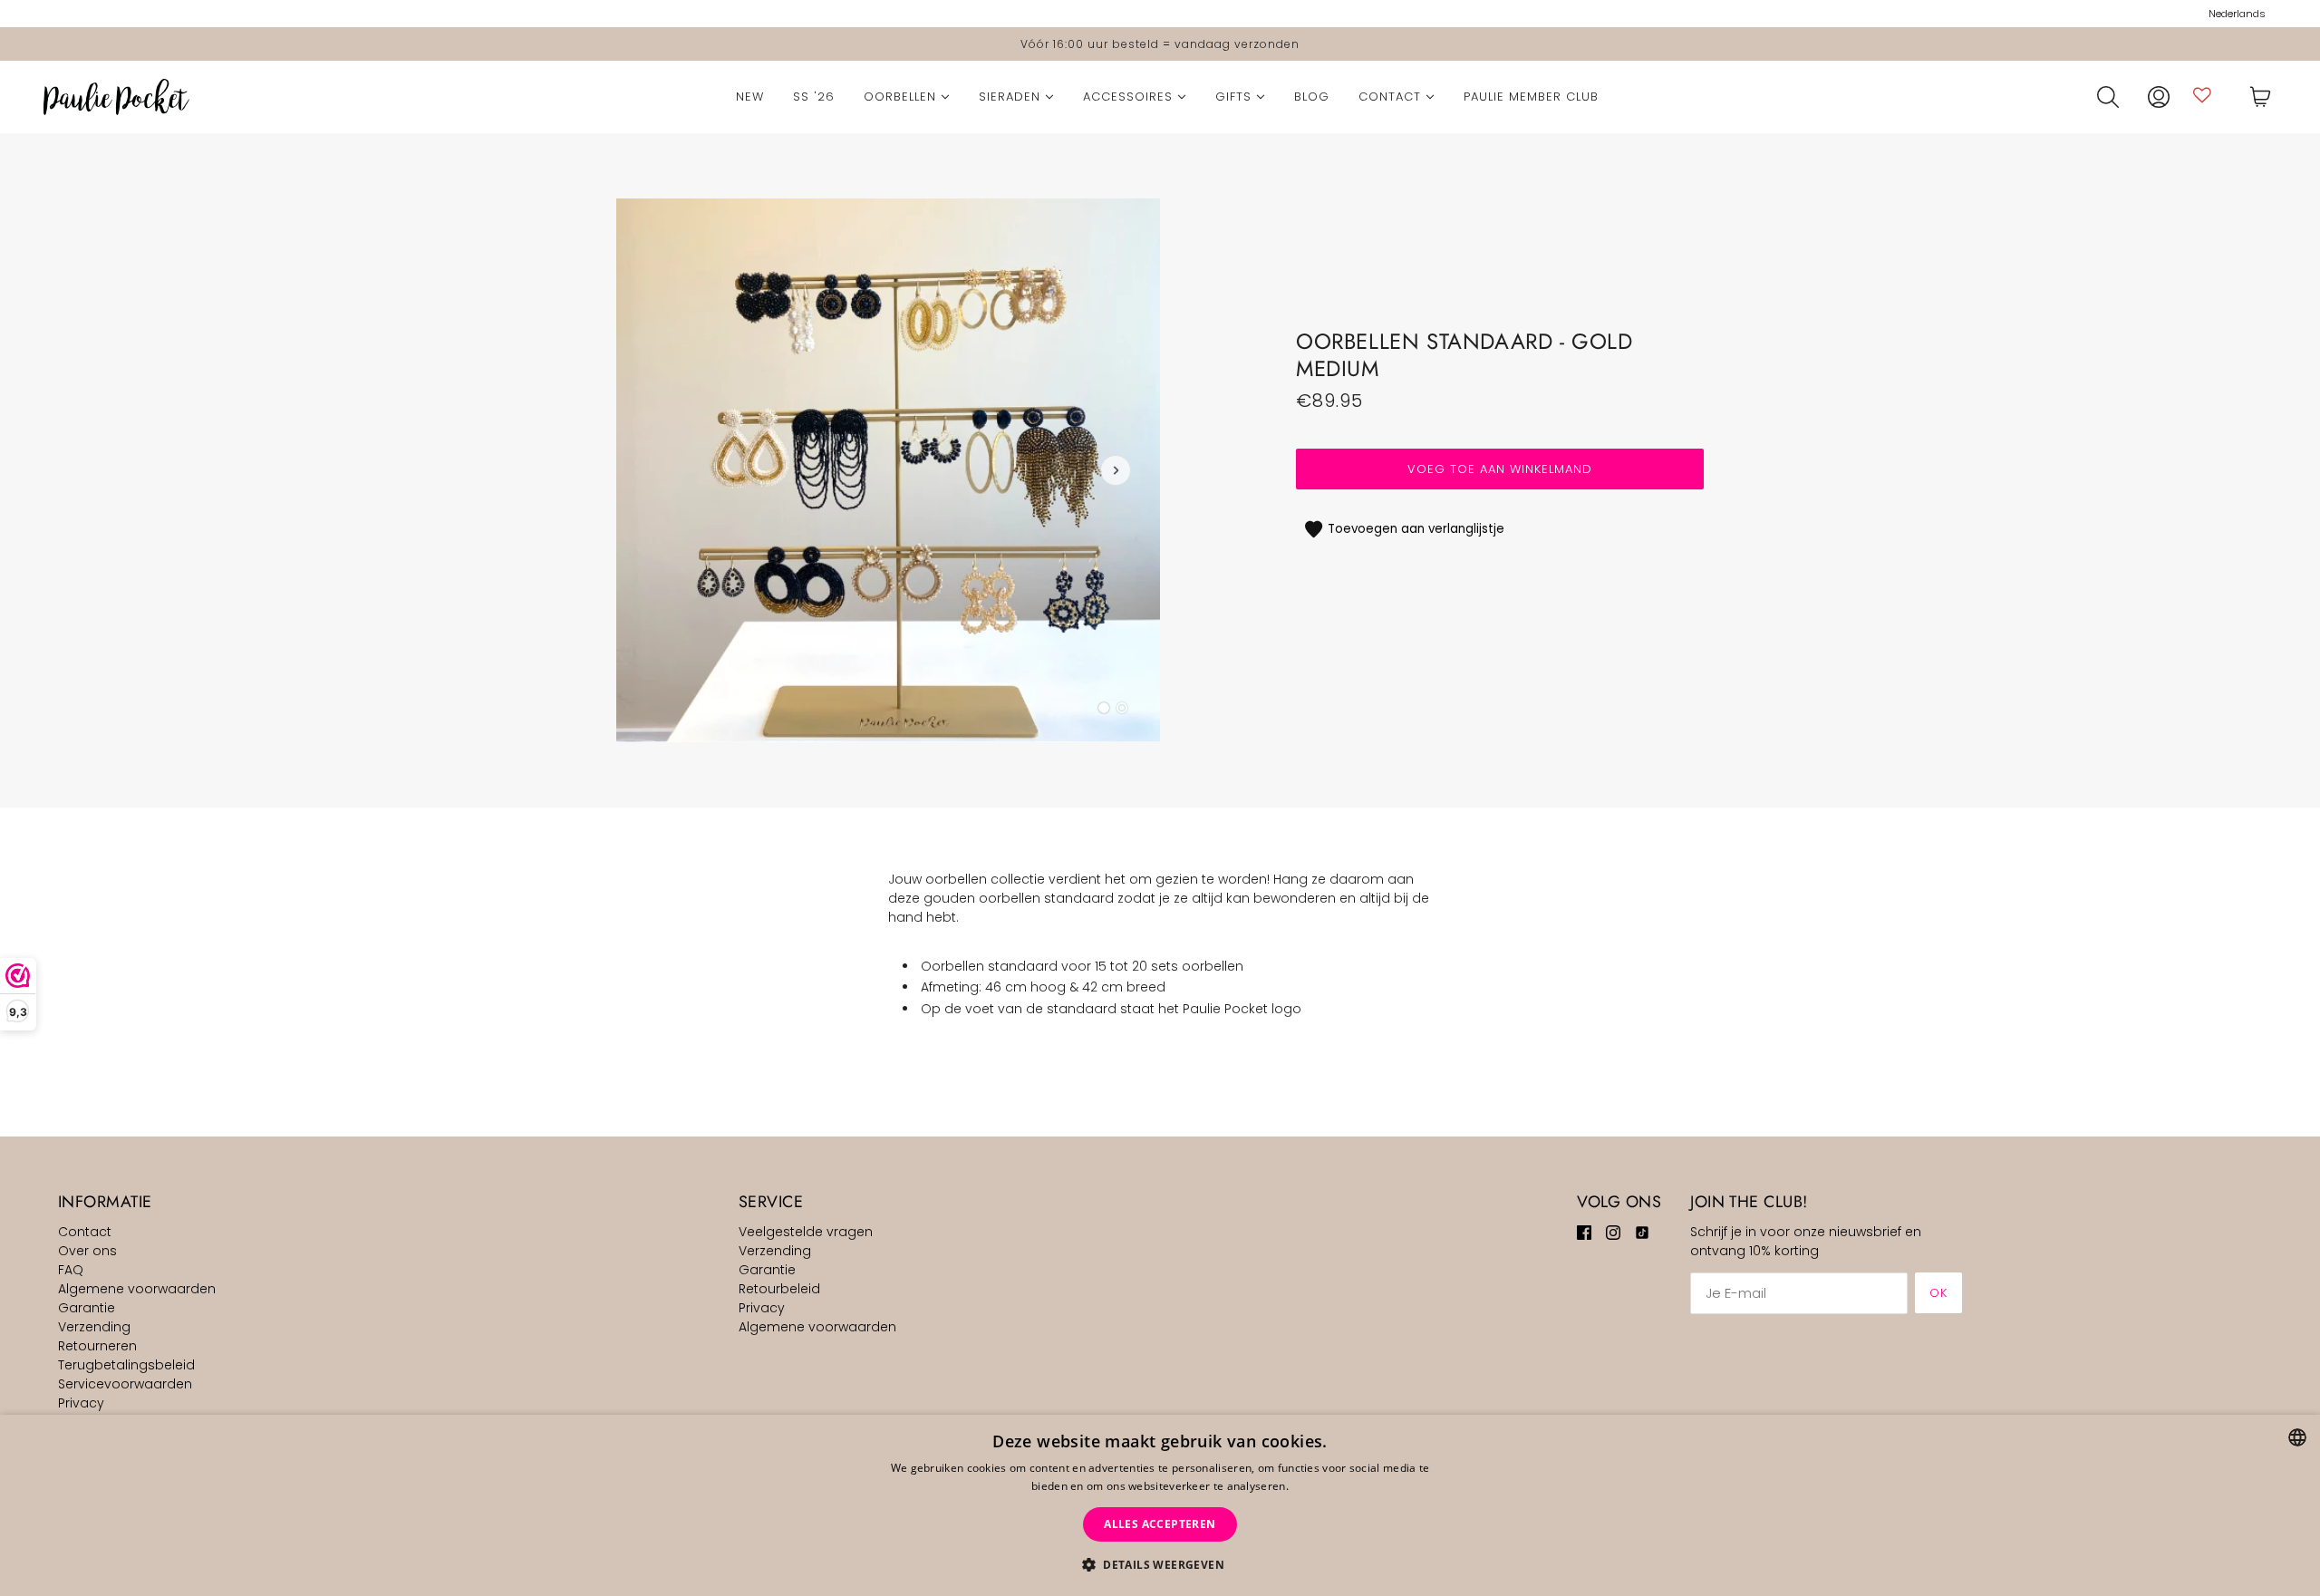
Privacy (81, 1403)
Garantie (87, 1308)
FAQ (71, 1270)
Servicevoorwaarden (125, 1384)
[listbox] (2297, 1437)
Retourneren (97, 1346)
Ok (1938, 1293)
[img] (1584, 1232)
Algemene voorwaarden (137, 1289)
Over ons (87, 1251)
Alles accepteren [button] (1160, 1524)
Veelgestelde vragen (806, 1232)
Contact (85, 1232)
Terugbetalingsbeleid (126, 1365)
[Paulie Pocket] (116, 97)
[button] (1160, 1565)
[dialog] (1160, 1505)
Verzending (94, 1327)
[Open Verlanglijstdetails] (2202, 95)
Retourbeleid (779, 1289)
